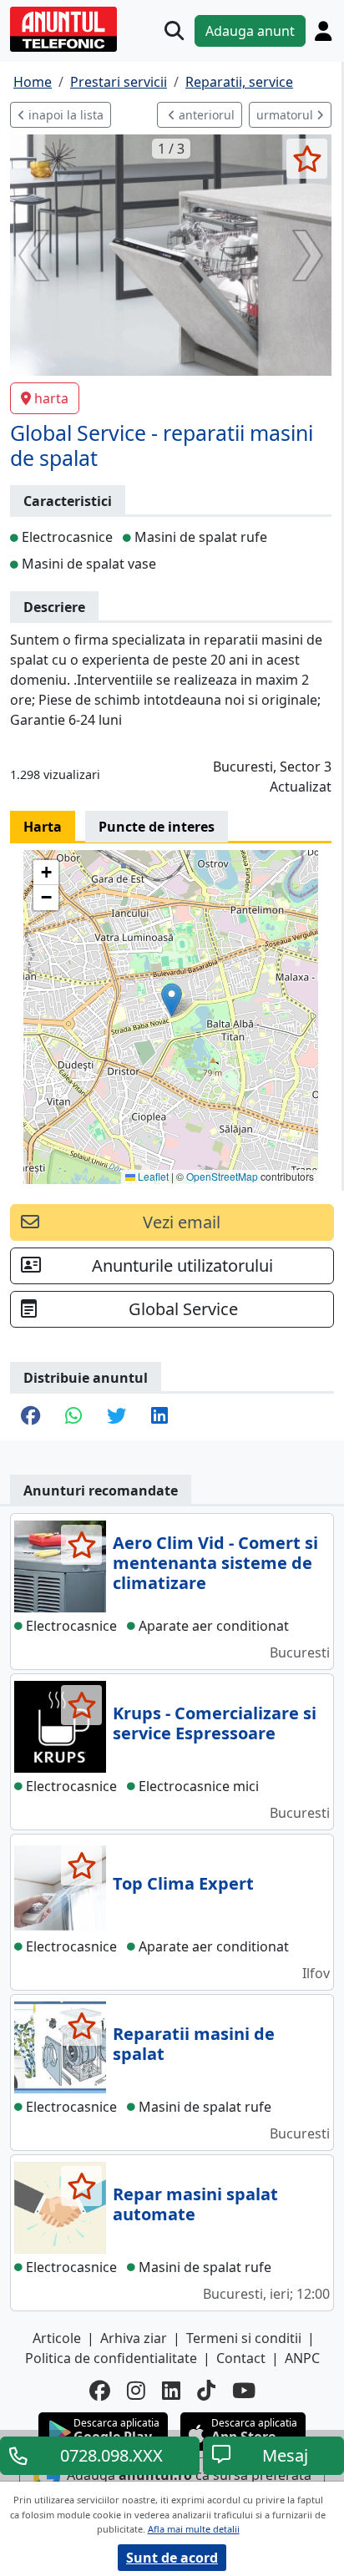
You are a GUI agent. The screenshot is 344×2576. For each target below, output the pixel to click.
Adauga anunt (250, 31)
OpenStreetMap (222, 1176)
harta (51, 398)
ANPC (302, 2358)
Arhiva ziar (134, 2338)
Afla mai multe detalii (194, 2529)
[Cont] (323, 31)
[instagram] (136, 2390)
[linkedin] (171, 2390)
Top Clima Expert (183, 1883)
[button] (172, 1000)
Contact (241, 2358)
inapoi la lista (64, 115)
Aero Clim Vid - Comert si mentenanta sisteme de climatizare (215, 1563)
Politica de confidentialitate (111, 2358)
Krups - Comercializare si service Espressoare (215, 1723)
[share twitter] (116, 1417)
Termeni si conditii (244, 2338)
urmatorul (286, 115)
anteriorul (205, 115)
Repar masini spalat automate (195, 2204)
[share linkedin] (159, 1417)
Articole (57, 2338)
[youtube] (244, 2390)
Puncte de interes (157, 827)
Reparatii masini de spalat (194, 2044)
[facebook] (100, 2390)
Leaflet (152, 1176)
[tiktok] (206, 2390)
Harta (43, 827)
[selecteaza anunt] (307, 159)
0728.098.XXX (111, 2455)
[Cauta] (174, 30)
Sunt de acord (172, 2558)
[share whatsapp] (73, 1417)
